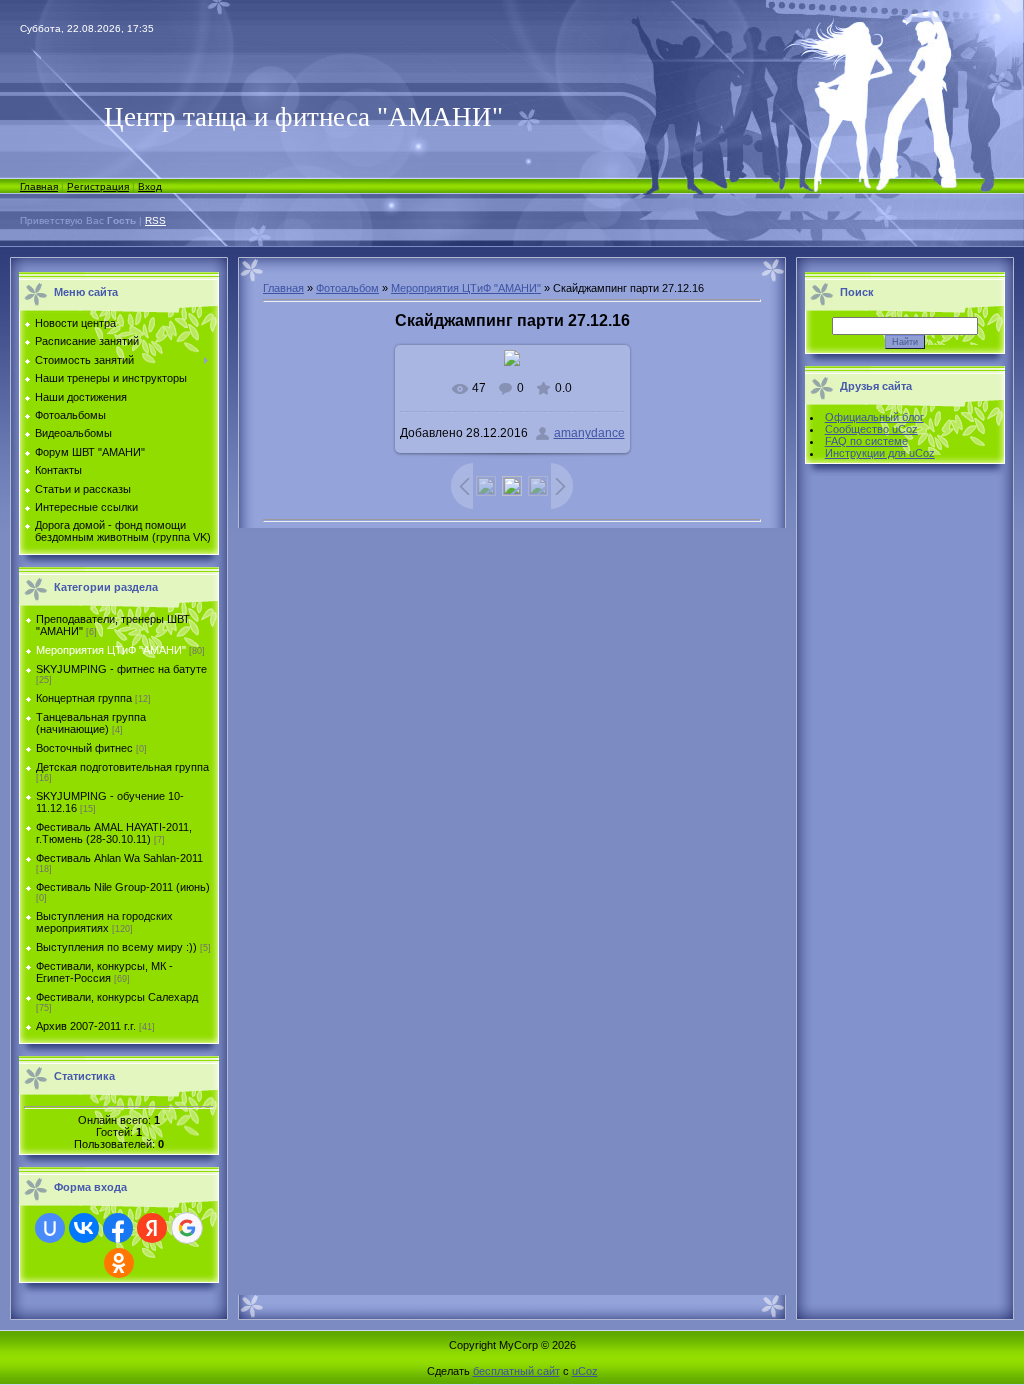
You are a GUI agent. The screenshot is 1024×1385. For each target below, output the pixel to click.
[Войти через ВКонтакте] (84, 1228)
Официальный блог (874, 417)
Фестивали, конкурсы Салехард (117, 997)
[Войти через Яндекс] (152, 1228)
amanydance (589, 433)
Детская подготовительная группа (122, 767)
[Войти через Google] (187, 1228)
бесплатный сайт (516, 1371)
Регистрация (98, 186)
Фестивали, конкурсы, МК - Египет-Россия (104, 972)
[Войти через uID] (50, 1228)
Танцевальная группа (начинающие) (91, 723)
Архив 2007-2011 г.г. (86, 1026)
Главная (39, 186)
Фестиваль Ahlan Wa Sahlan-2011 (119, 858)
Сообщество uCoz (871, 429)
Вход (150, 186)
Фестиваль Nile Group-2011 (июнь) (123, 887)
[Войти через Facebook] (118, 1228)
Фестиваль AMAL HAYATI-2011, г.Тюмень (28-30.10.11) (114, 833)
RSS (155, 220)
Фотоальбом (347, 288)
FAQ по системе (866, 441)
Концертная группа (84, 698)
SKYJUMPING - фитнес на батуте (121, 669)
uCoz (585, 1371)
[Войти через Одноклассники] (119, 1263)
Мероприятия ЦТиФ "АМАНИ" (111, 650)
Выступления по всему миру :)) (116, 947)
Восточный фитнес (84, 748)
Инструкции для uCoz (880, 453)
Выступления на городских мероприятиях (104, 922)
